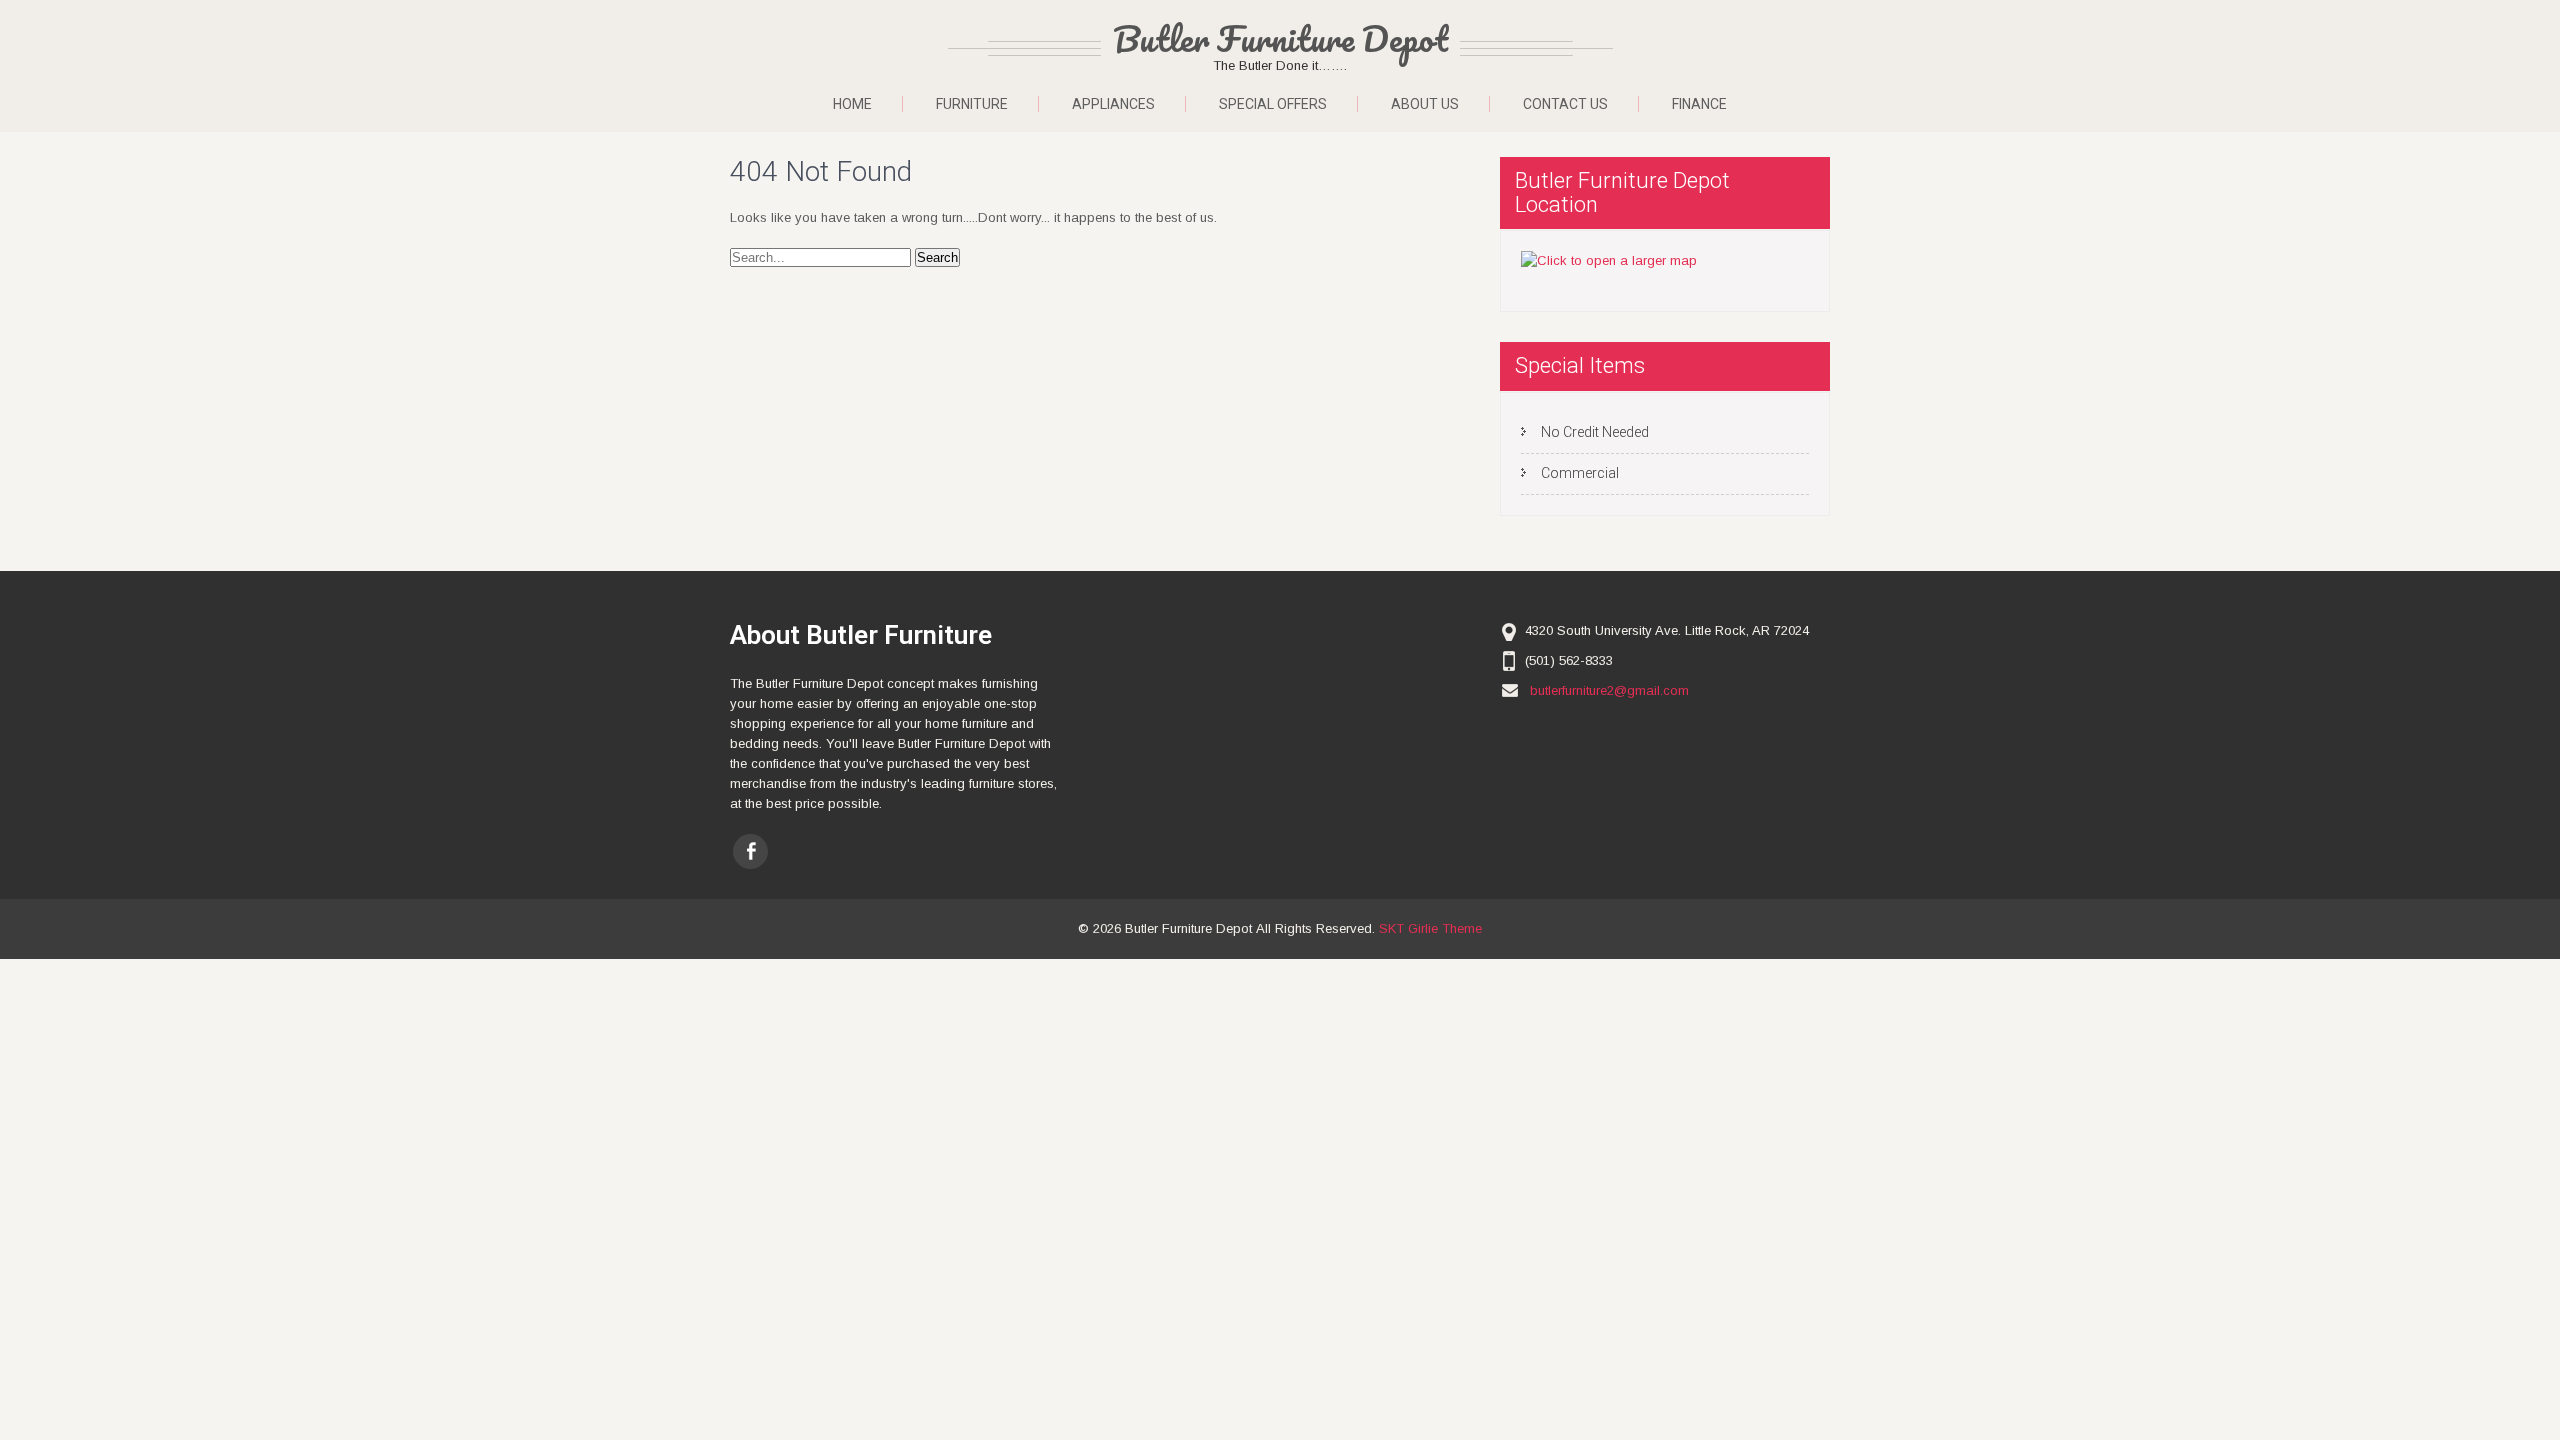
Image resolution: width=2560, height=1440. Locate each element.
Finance (1699, 104)
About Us (1425, 104)
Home (852, 104)
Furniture (972, 104)
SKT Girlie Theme (1430, 928)
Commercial (1580, 473)
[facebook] (750, 851)
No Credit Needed (1595, 432)
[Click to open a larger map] (1609, 260)
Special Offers (1273, 104)
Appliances (1113, 104)
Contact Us (1565, 104)
